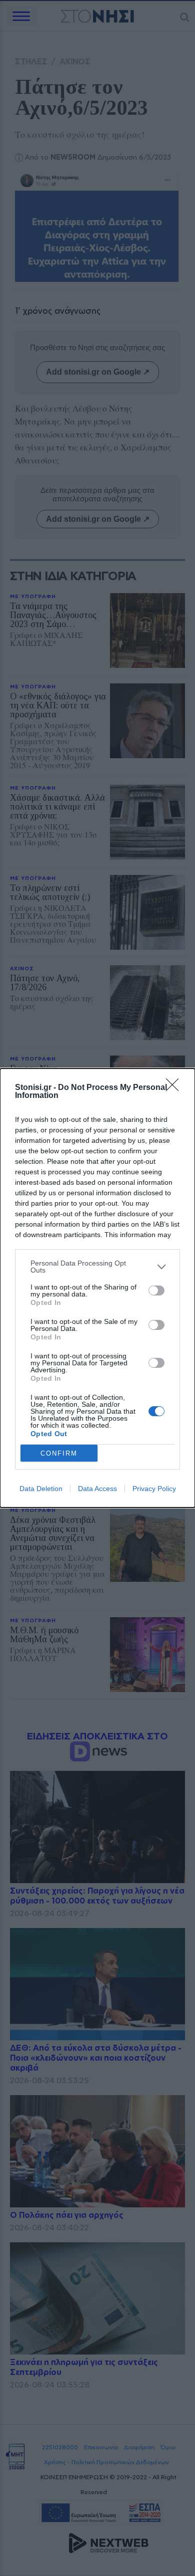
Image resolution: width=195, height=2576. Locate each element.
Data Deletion (41, 1489)
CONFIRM (59, 1453)
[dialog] (97, 1288)
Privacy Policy (154, 1489)
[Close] (175, 1088)
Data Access (97, 1489)
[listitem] (97, 1267)
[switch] (156, 1290)
